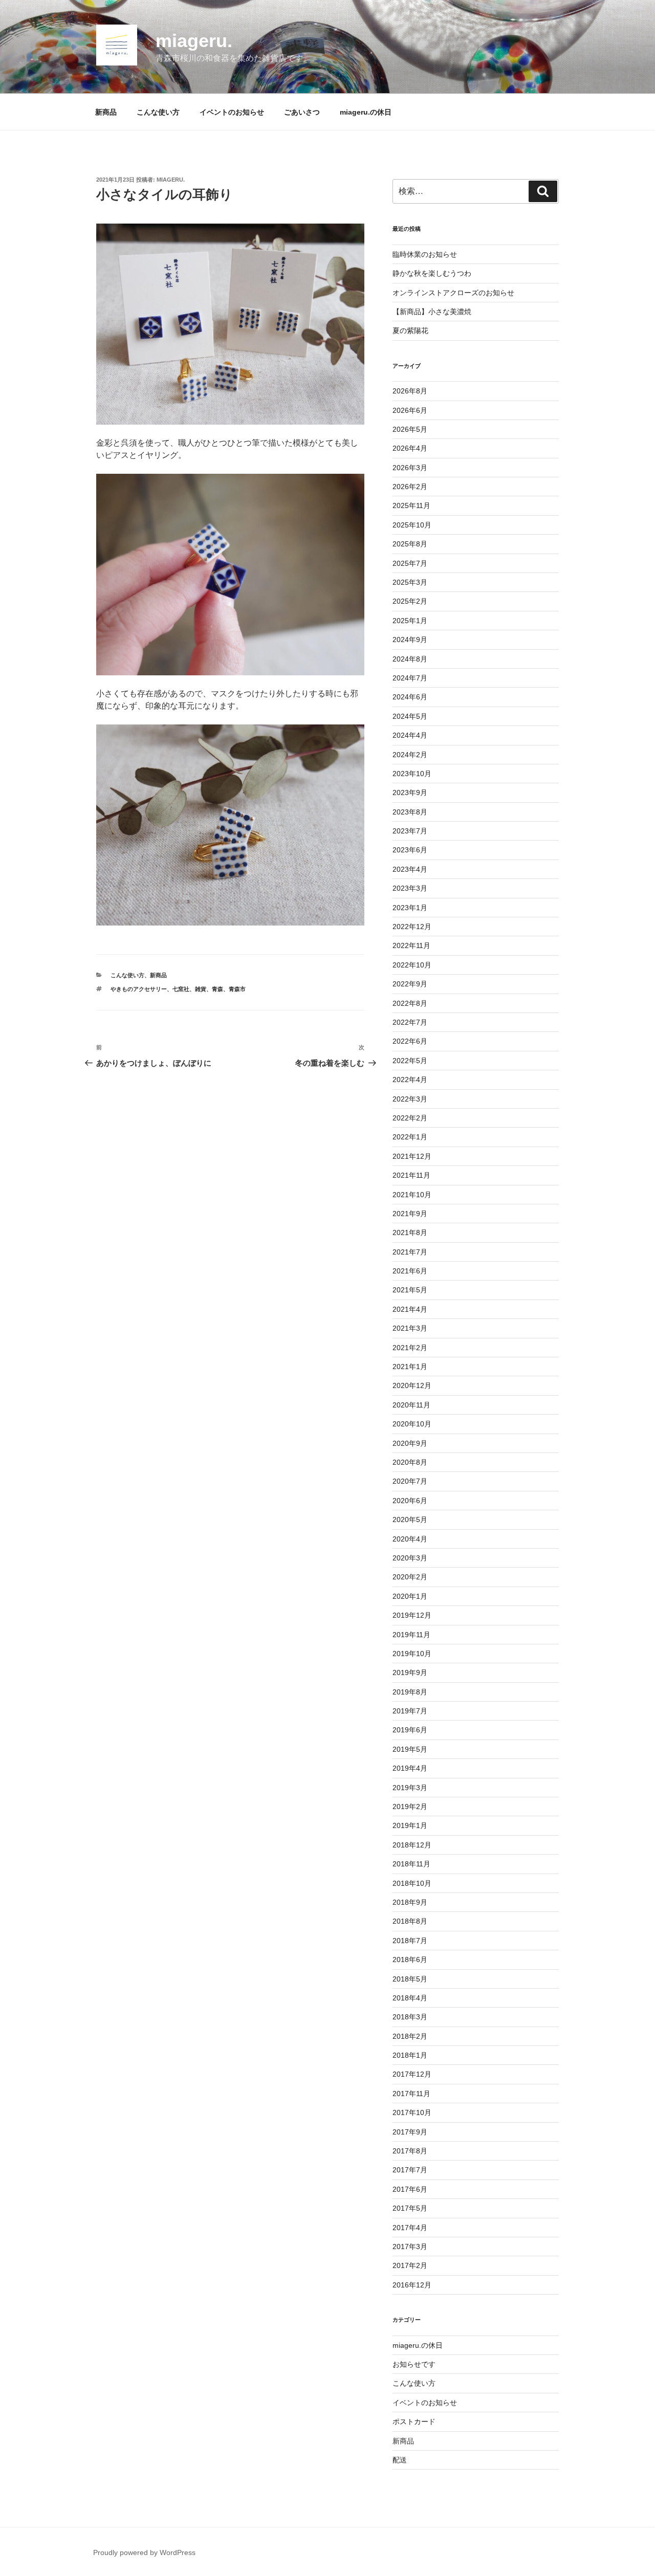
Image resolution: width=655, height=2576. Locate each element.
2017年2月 (410, 2265)
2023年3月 (410, 888)
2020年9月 (410, 1443)
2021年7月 (410, 1252)
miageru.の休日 (366, 112)
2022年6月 (410, 1041)
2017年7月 (410, 2170)
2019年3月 (410, 1788)
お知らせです (414, 2364)
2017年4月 (410, 2228)
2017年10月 (412, 2112)
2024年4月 (410, 735)
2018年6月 (410, 1959)
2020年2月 (410, 1577)
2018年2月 (410, 2036)
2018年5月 (410, 1979)
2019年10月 (412, 1654)
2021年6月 (410, 1271)
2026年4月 (410, 448)
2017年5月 (410, 2208)
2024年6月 (410, 697)
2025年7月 (410, 563)
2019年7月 (410, 1711)
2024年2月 (410, 755)
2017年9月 (410, 2132)
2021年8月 (410, 1232)
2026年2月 (410, 487)
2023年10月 (412, 774)
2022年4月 (410, 1080)
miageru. (194, 41)
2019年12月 (412, 1615)
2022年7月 (410, 1022)
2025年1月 (410, 621)
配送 (400, 2460)
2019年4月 (410, 1768)
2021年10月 (412, 1195)
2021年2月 (410, 1348)
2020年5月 (410, 1520)
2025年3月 (410, 582)
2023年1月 (410, 908)
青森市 (237, 989)
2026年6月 (410, 410)
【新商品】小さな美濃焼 (432, 312)
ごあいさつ (302, 112)
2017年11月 (411, 2094)
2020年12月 (412, 1385)
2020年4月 (410, 1539)
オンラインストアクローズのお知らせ (453, 293)
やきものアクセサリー (139, 989)
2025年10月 (412, 525)
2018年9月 (410, 1902)
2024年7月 (410, 678)
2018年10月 (412, 1883)
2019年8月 (410, 1692)
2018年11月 (411, 1864)
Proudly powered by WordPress (144, 2552)
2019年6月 (410, 1730)
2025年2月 (410, 601)
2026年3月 (410, 468)
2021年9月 (410, 1214)
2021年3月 (410, 1328)
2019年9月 (410, 1672)
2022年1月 (410, 1137)
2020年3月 (410, 1558)
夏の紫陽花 (410, 331)
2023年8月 (410, 812)
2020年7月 (410, 1481)
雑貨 (201, 989)
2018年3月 (410, 2017)
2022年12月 (412, 927)
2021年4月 (410, 1309)
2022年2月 (410, 1118)
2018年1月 (410, 2055)
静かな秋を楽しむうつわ (432, 273)
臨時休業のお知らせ (425, 254)
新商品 (106, 112)
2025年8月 (410, 544)
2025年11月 (411, 505)
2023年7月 (410, 831)
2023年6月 (410, 850)
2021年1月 (410, 1367)
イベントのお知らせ (232, 112)
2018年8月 (410, 1921)
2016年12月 (412, 2285)
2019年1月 (410, 1825)
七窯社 (181, 989)
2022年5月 (410, 1061)
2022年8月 (410, 1003)
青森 (217, 989)
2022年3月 (410, 1099)
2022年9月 (410, 984)
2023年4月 (410, 869)
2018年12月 (412, 1845)
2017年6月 (410, 2189)
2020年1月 (410, 1596)
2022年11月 (411, 945)
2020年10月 (412, 1424)
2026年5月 (410, 429)
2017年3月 (410, 2247)
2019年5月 (410, 1749)
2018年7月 (410, 1941)
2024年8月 (410, 659)
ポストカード (414, 2421)
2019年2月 (410, 1807)
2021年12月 (412, 1156)
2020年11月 (411, 1405)
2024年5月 (410, 716)
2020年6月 (410, 1501)
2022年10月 (412, 965)
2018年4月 (410, 1998)
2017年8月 (410, 2151)
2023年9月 (410, 792)
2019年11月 (411, 1635)
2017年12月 (412, 2074)
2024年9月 (410, 640)
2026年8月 (410, 391)
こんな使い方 (158, 112)
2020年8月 (410, 1462)
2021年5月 (410, 1290)
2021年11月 (411, 1175)
